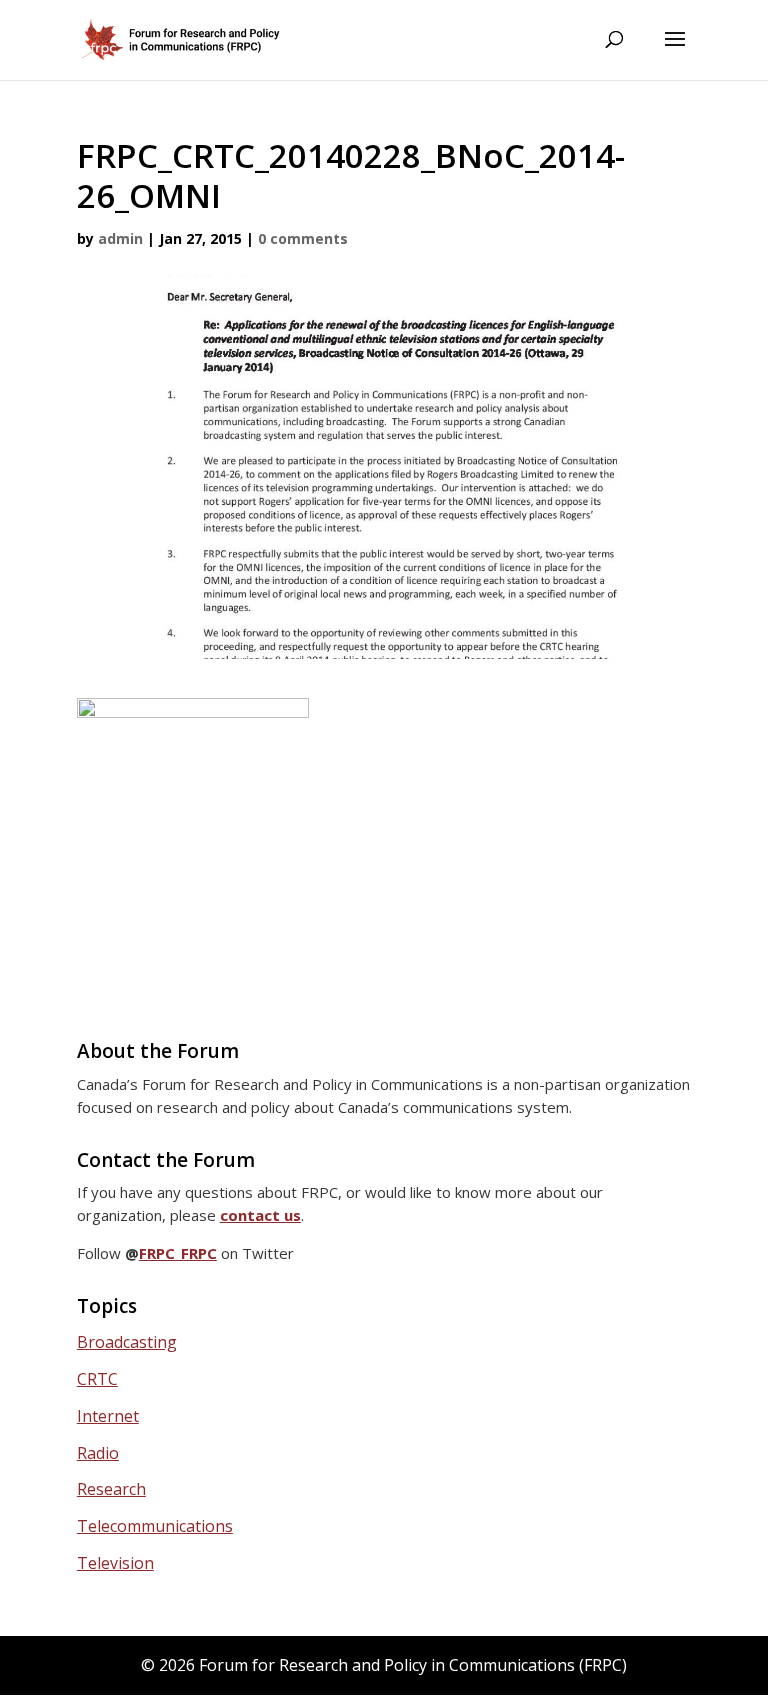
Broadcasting (127, 1342)
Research (111, 1489)
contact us (260, 1215)
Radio (98, 1453)
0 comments (303, 238)
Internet (108, 1416)
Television (115, 1563)
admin (120, 238)
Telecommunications (155, 1526)
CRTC (97, 1379)
